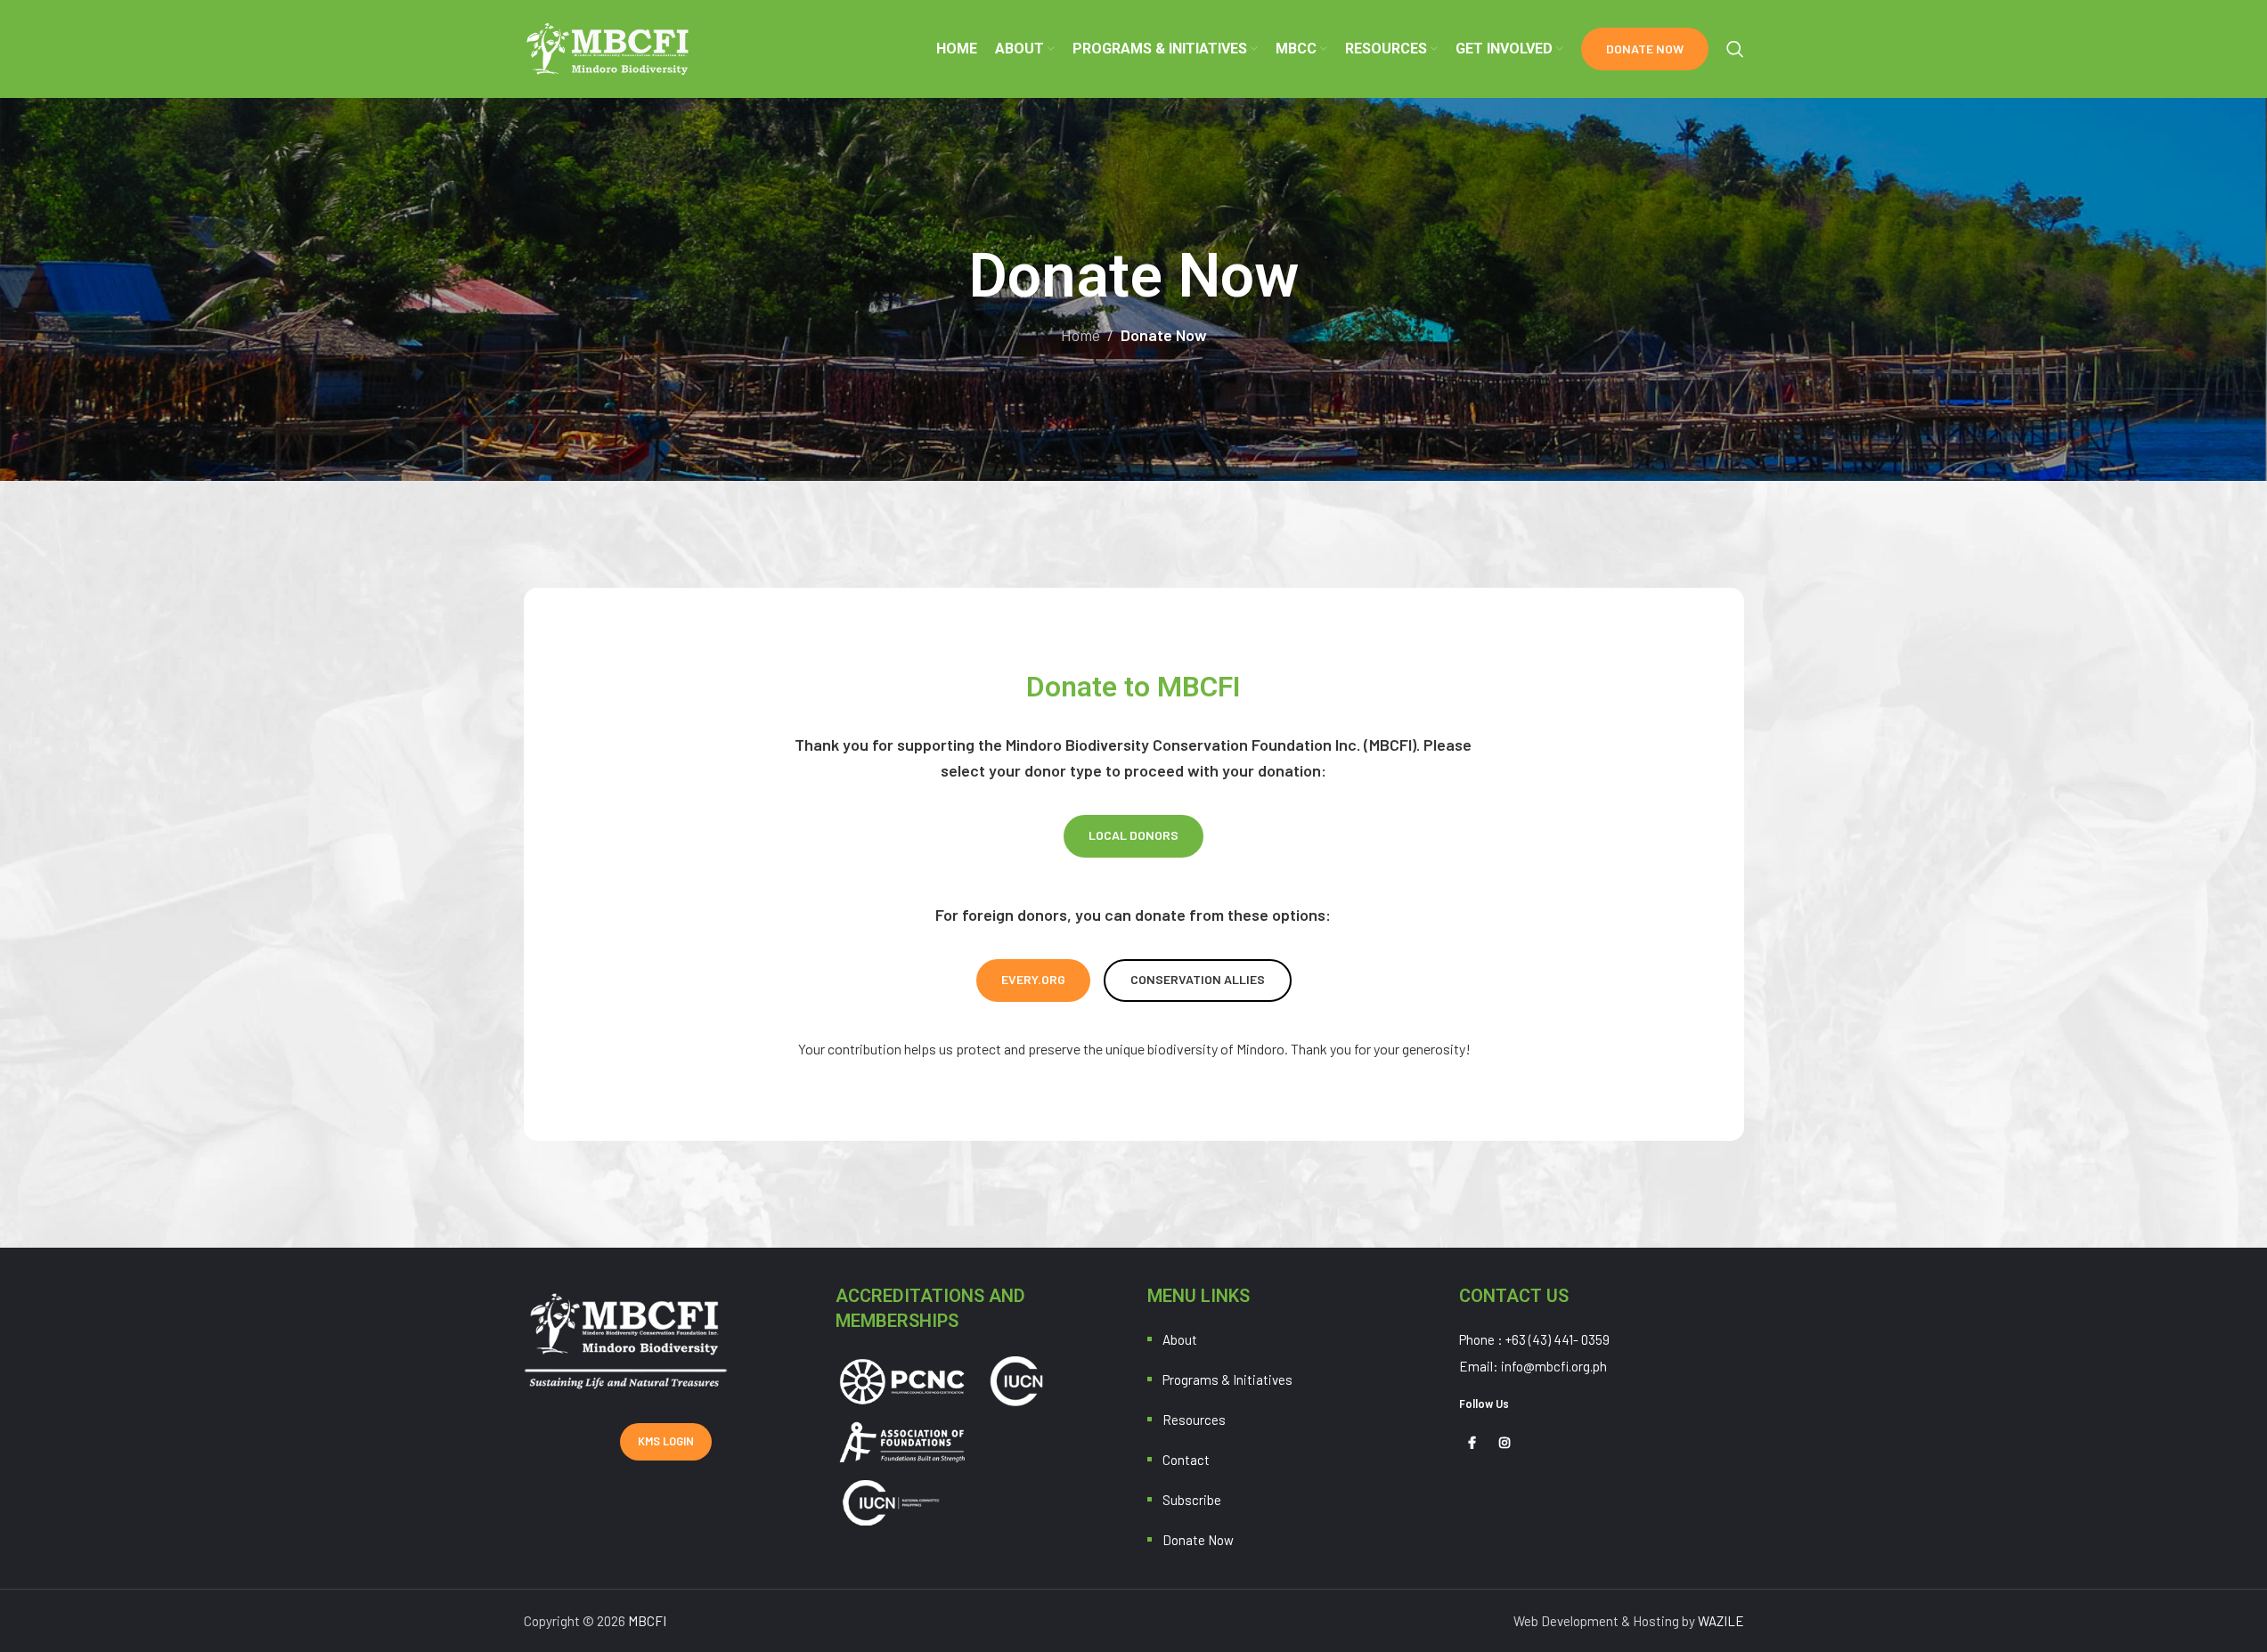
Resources (1194, 1420)
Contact (1186, 1460)
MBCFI (647, 1621)
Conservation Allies (1198, 979)
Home (1080, 335)
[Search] (1735, 49)
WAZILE (1721, 1621)
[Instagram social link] (1505, 1443)
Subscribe (1192, 1500)
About (1180, 1339)
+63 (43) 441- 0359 (1558, 1339)
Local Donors (1133, 835)
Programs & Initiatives (1227, 1379)
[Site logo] (609, 47)
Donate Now (1645, 49)
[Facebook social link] (1472, 1443)
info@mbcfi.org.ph (1554, 1366)
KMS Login (666, 1441)
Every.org (1033, 979)
